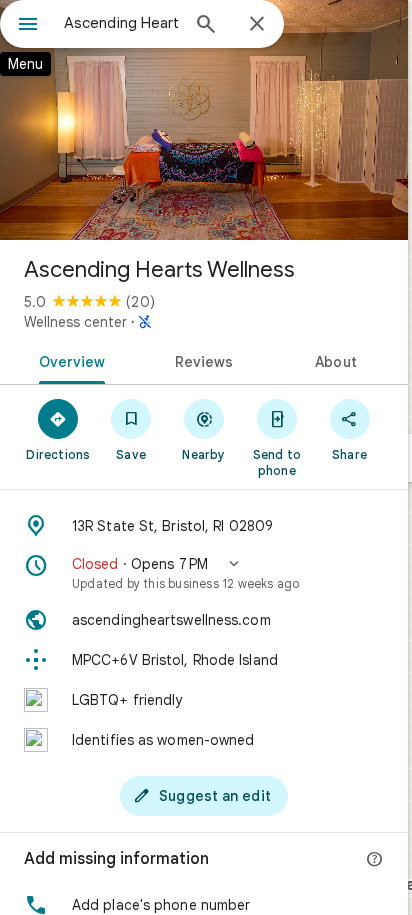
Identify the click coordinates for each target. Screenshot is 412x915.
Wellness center (75, 322)
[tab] (68, 360)
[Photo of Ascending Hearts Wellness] (204, 120)
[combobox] (121, 23)
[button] (204, 573)
